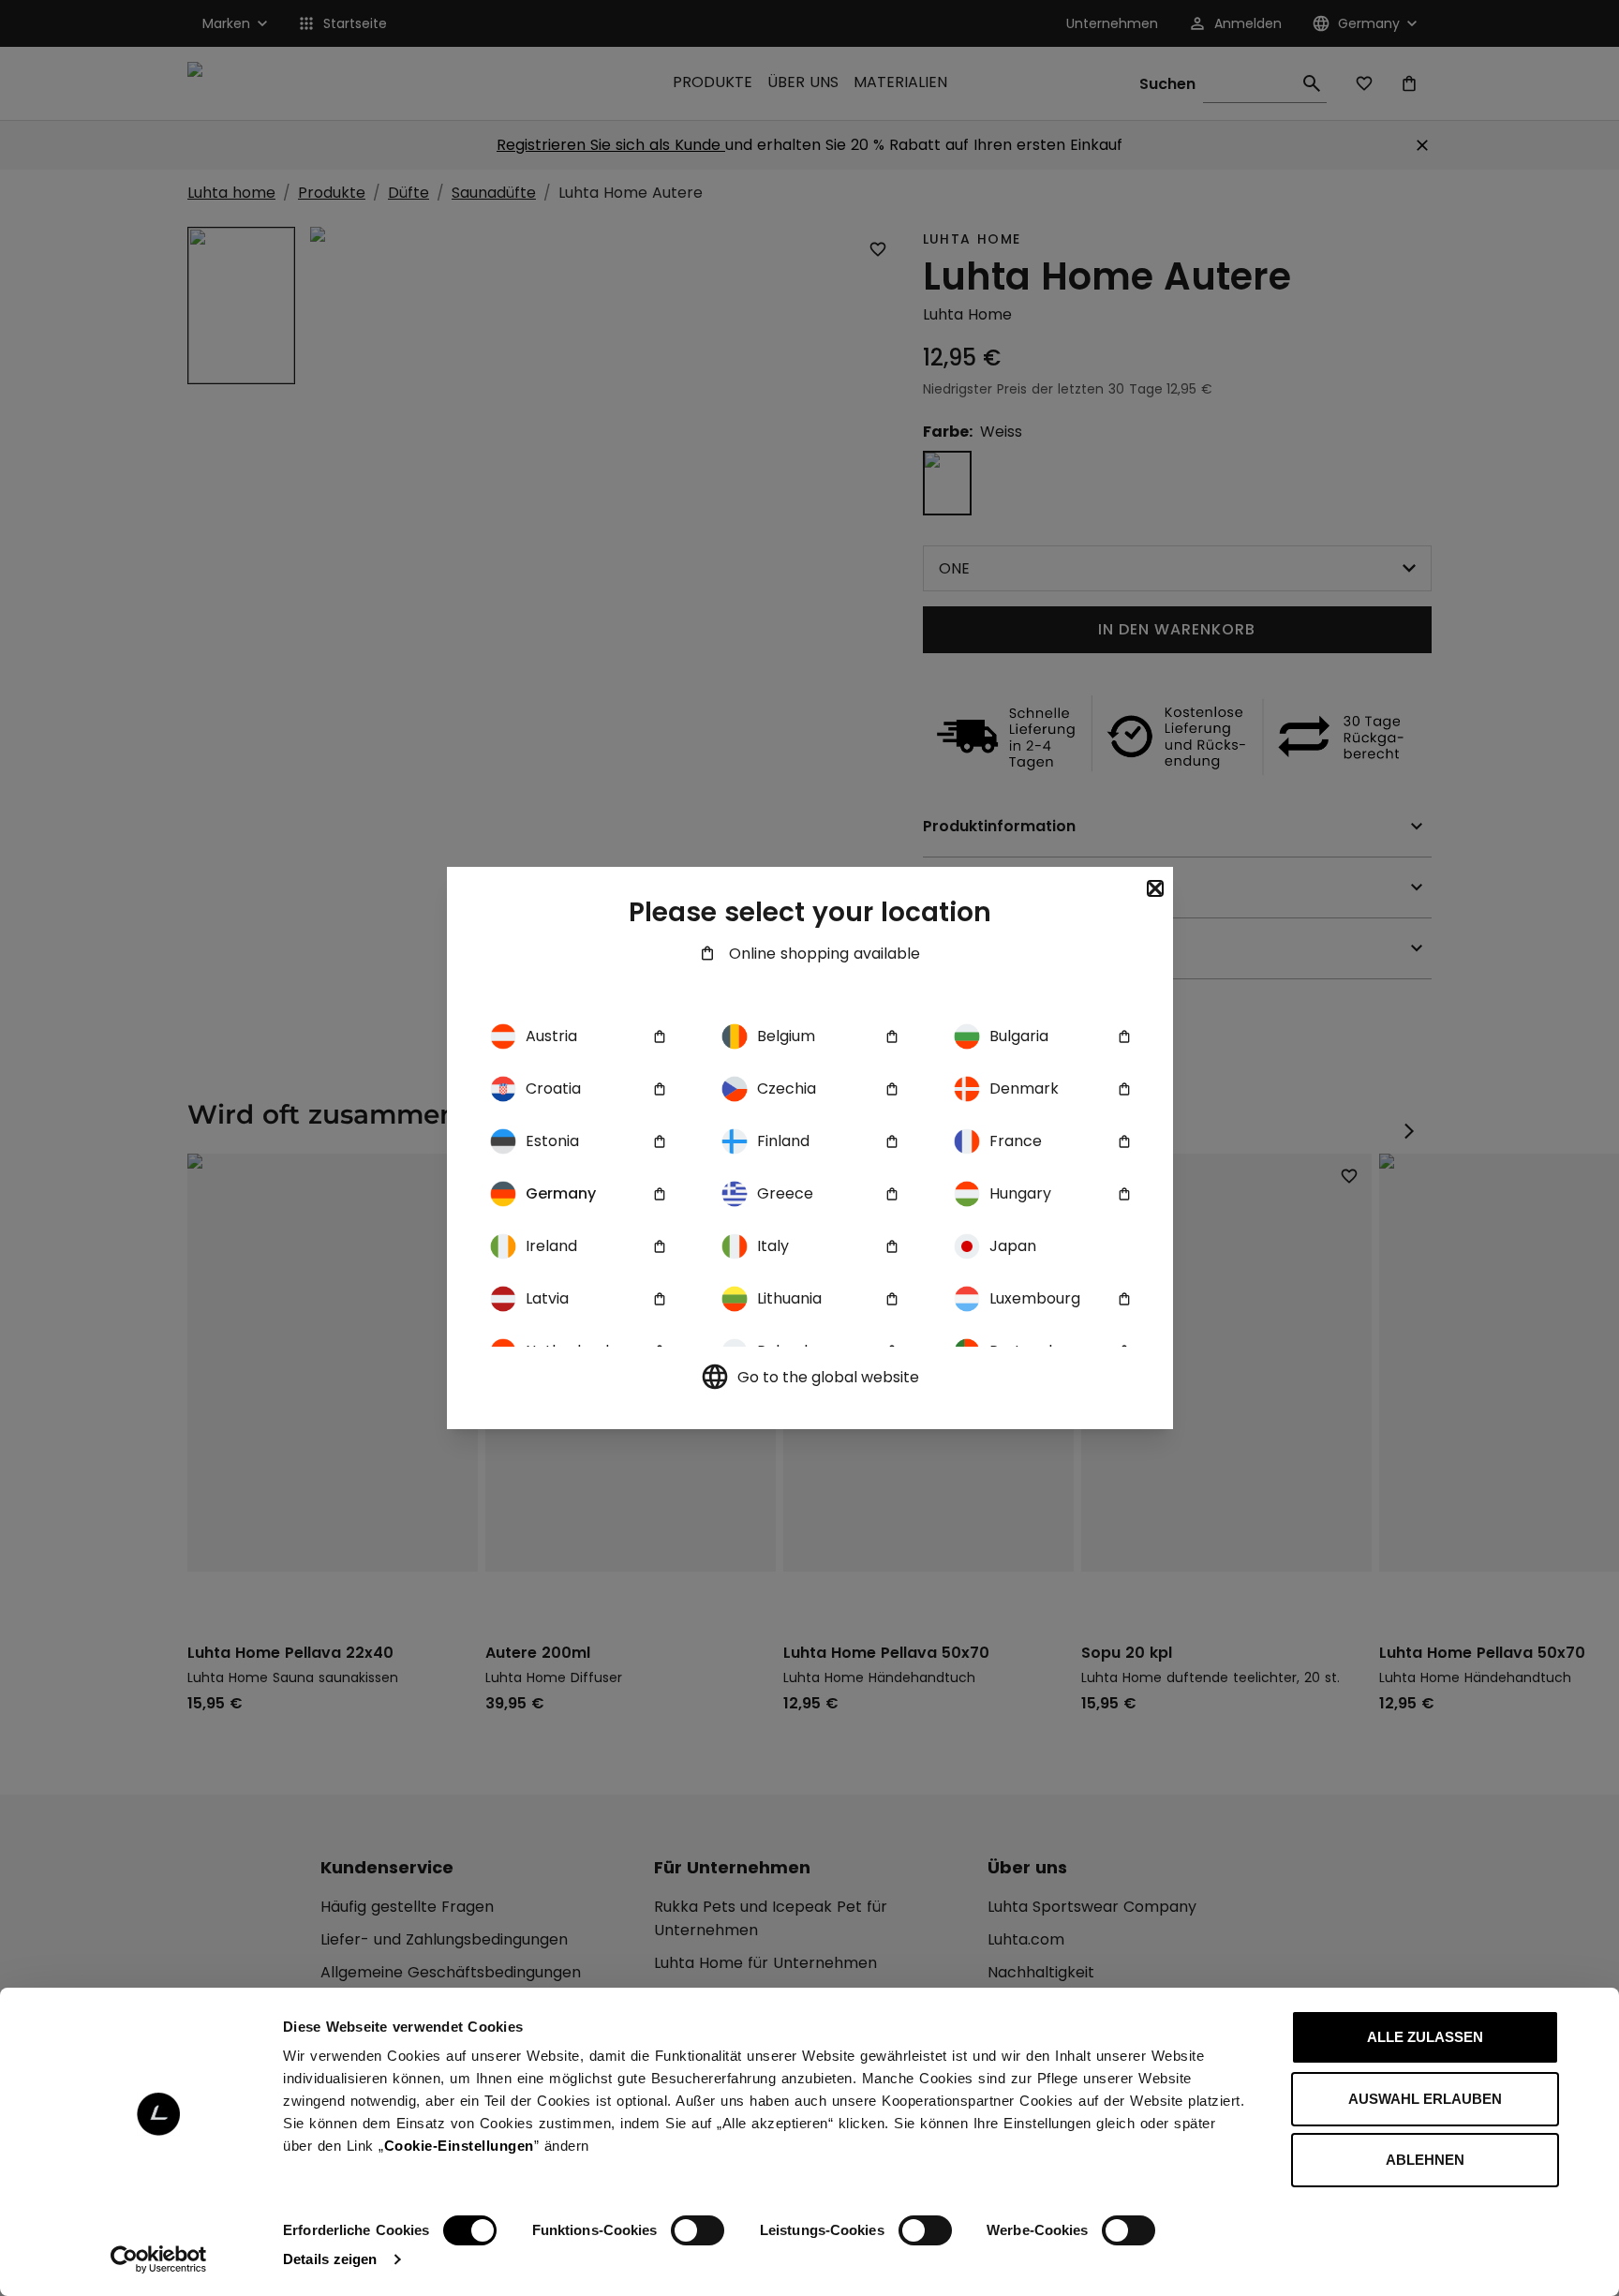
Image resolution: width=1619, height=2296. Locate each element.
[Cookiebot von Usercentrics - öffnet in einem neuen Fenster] (159, 2259)
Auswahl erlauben (1425, 2099)
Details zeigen (330, 2259)
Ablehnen (1425, 2160)
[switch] (698, 2230)
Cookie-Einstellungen (459, 2146)
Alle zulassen (1425, 2037)
